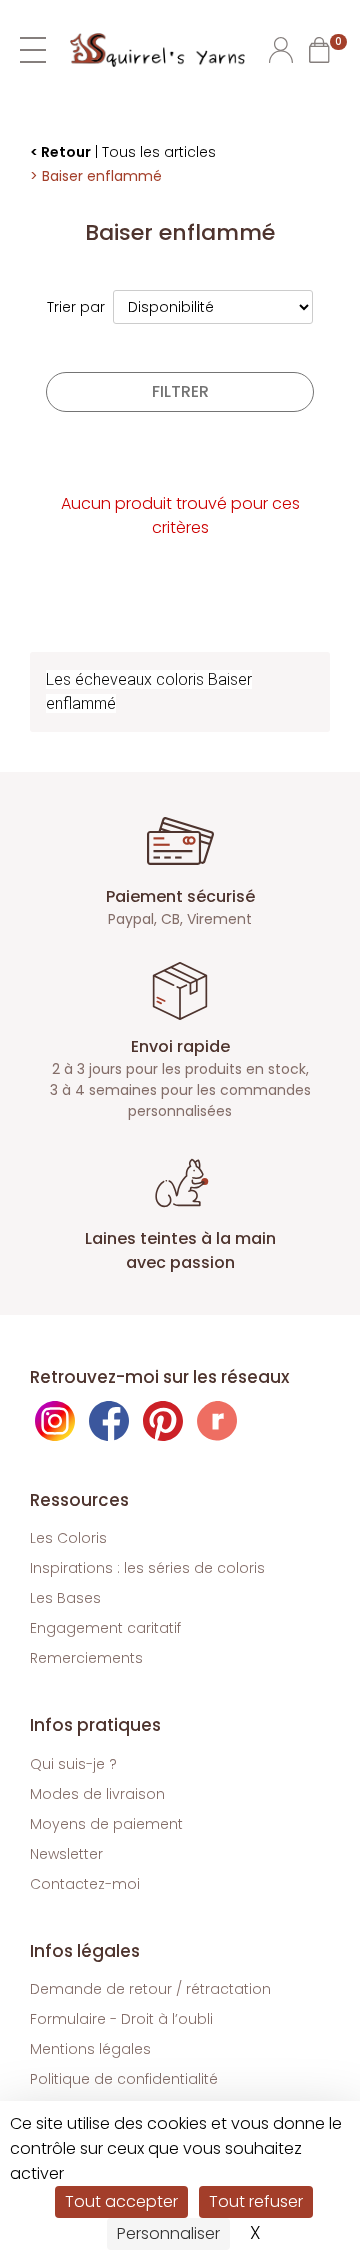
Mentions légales (90, 2049)
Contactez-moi (85, 1884)
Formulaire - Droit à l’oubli (121, 2019)
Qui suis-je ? (73, 1764)
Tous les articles (159, 152)
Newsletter (66, 1854)
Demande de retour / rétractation (150, 1989)
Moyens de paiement (106, 1824)
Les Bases (65, 1598)
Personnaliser (168, 2233)
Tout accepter (121, 2201)
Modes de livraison (97, 1794)
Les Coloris (68, 1538)
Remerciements (86, 1658)
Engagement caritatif (105, 1628)
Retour (66, 152)
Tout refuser (256, 2201)
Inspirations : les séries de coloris (147, 1568)
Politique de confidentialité (124, 2079)
